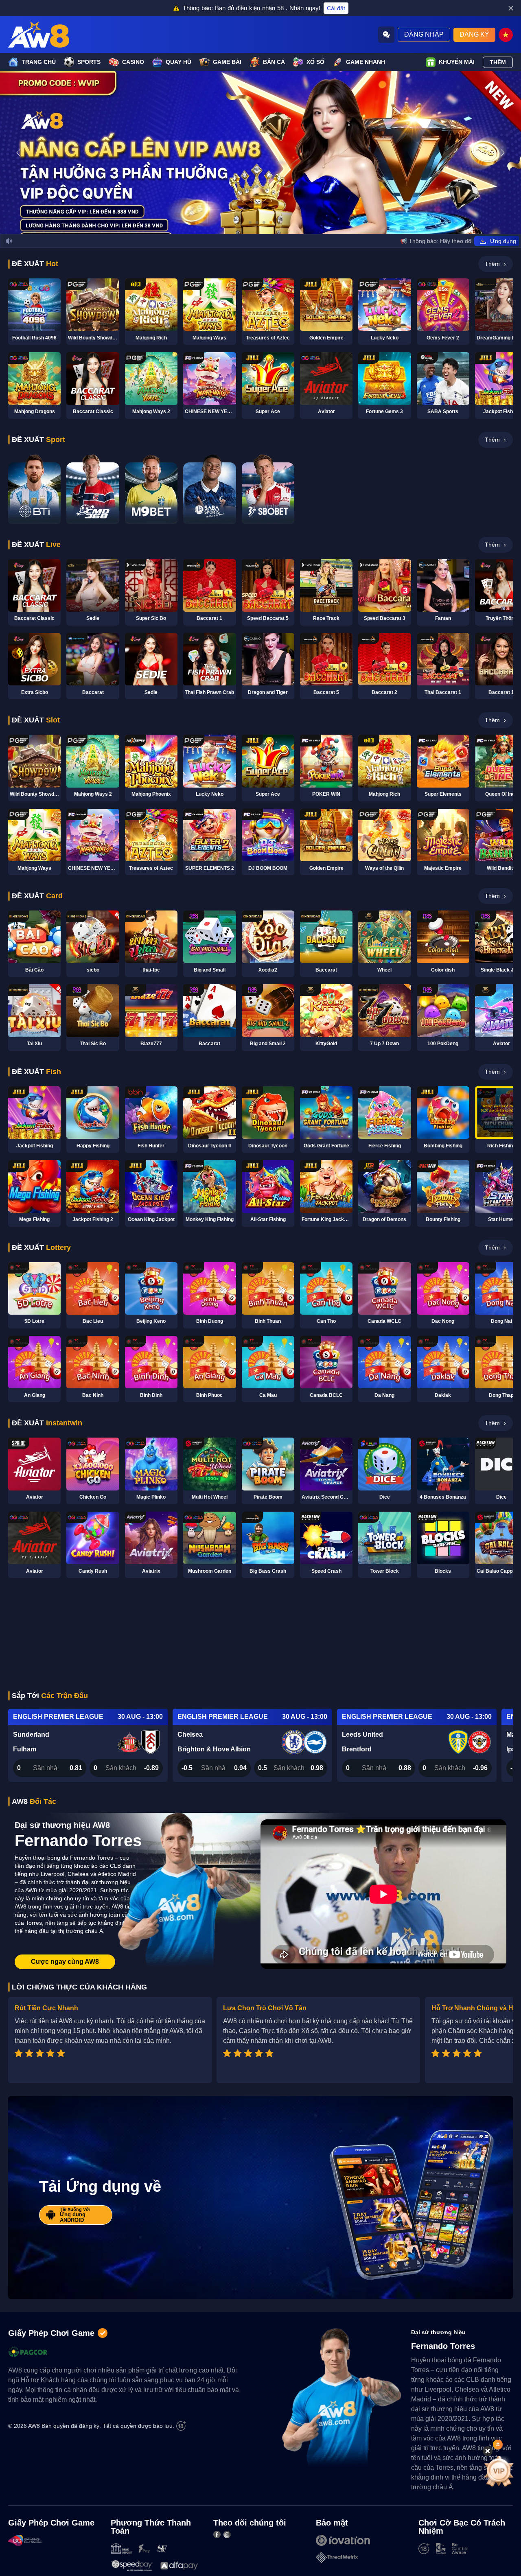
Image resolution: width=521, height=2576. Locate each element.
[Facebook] (217, 2534)
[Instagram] (227, 2534)
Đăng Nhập (424, 34)
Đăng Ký (474, 34)
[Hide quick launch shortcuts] (488, 2451)
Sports (89, 62)
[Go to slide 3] (264, 222)
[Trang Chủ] (39, 35)
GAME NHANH (366, 62)
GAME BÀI (227, 62)
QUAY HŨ (178, 62)
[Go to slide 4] (271, 222)
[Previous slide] (18, 153)
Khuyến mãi (457, 62)
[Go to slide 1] (250, 222)
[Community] (386, 35)
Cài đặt (336, 8)
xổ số (315, 62)
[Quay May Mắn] (499, 2471)
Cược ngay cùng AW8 (65, 1962)
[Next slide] (503, 153)
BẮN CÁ (274, 62)
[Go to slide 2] (257, 222)
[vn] (506, 35)
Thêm (498, 62)
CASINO (133, 62)
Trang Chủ (39, 62)
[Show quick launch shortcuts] (498, 2445)
